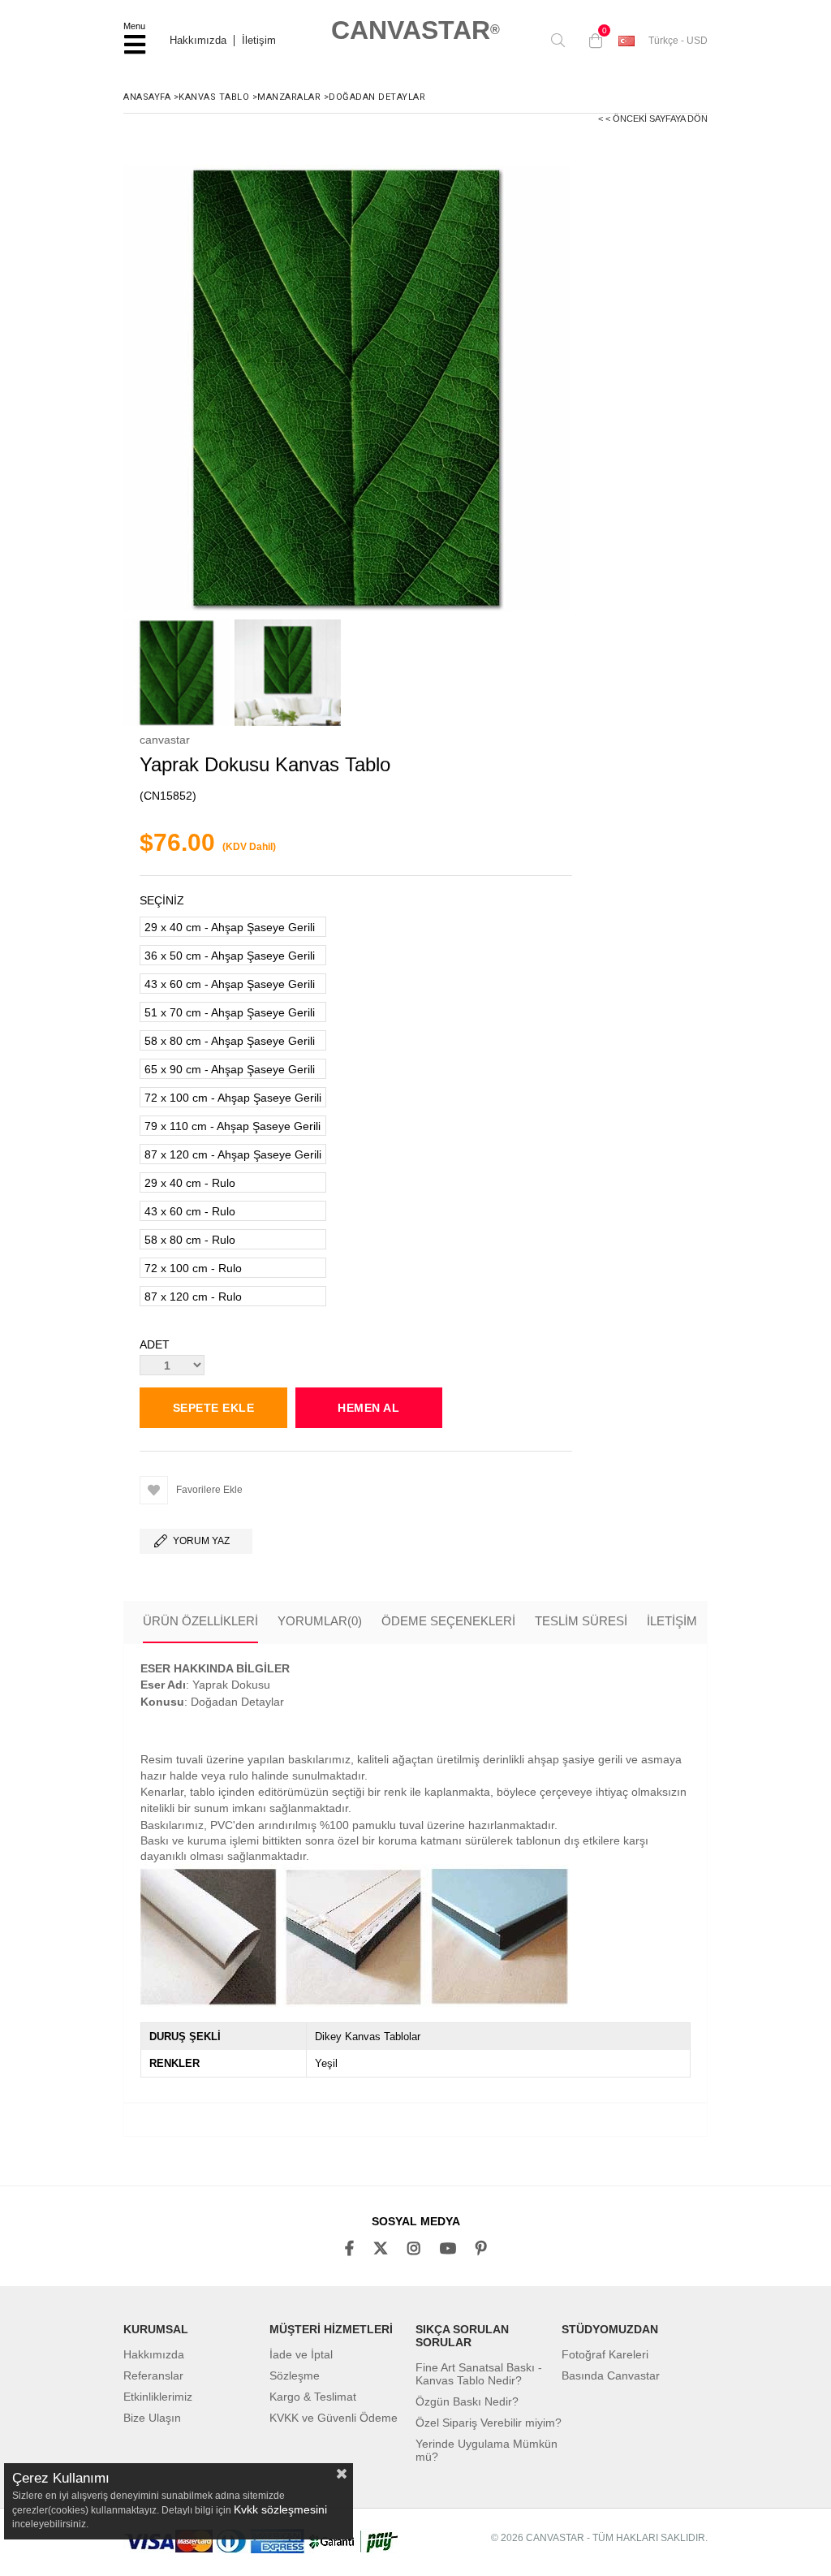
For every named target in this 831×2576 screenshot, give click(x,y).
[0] (592, 41)
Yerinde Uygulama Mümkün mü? (487, 2450)
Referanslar (153, 2375)
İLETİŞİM (672, 1621)
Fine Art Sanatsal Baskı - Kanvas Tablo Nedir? (479, 2374)
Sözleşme (295, 2375)
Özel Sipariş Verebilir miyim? (489, 2423)
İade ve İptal (301, 2354)
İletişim (259, 41)
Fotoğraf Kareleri (605, 2354)
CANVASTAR (415, 30)
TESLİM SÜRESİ (581, 1621)
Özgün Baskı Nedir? (467, 2401)
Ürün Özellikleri (200, 1621)
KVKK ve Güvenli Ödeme (334, 2418)
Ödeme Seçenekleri (448, 1621)
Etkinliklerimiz (158, 2397)
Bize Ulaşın (152, 2418)
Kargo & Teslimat (313, 2397)
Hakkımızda (198, 41)
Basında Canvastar (611, 2375)
